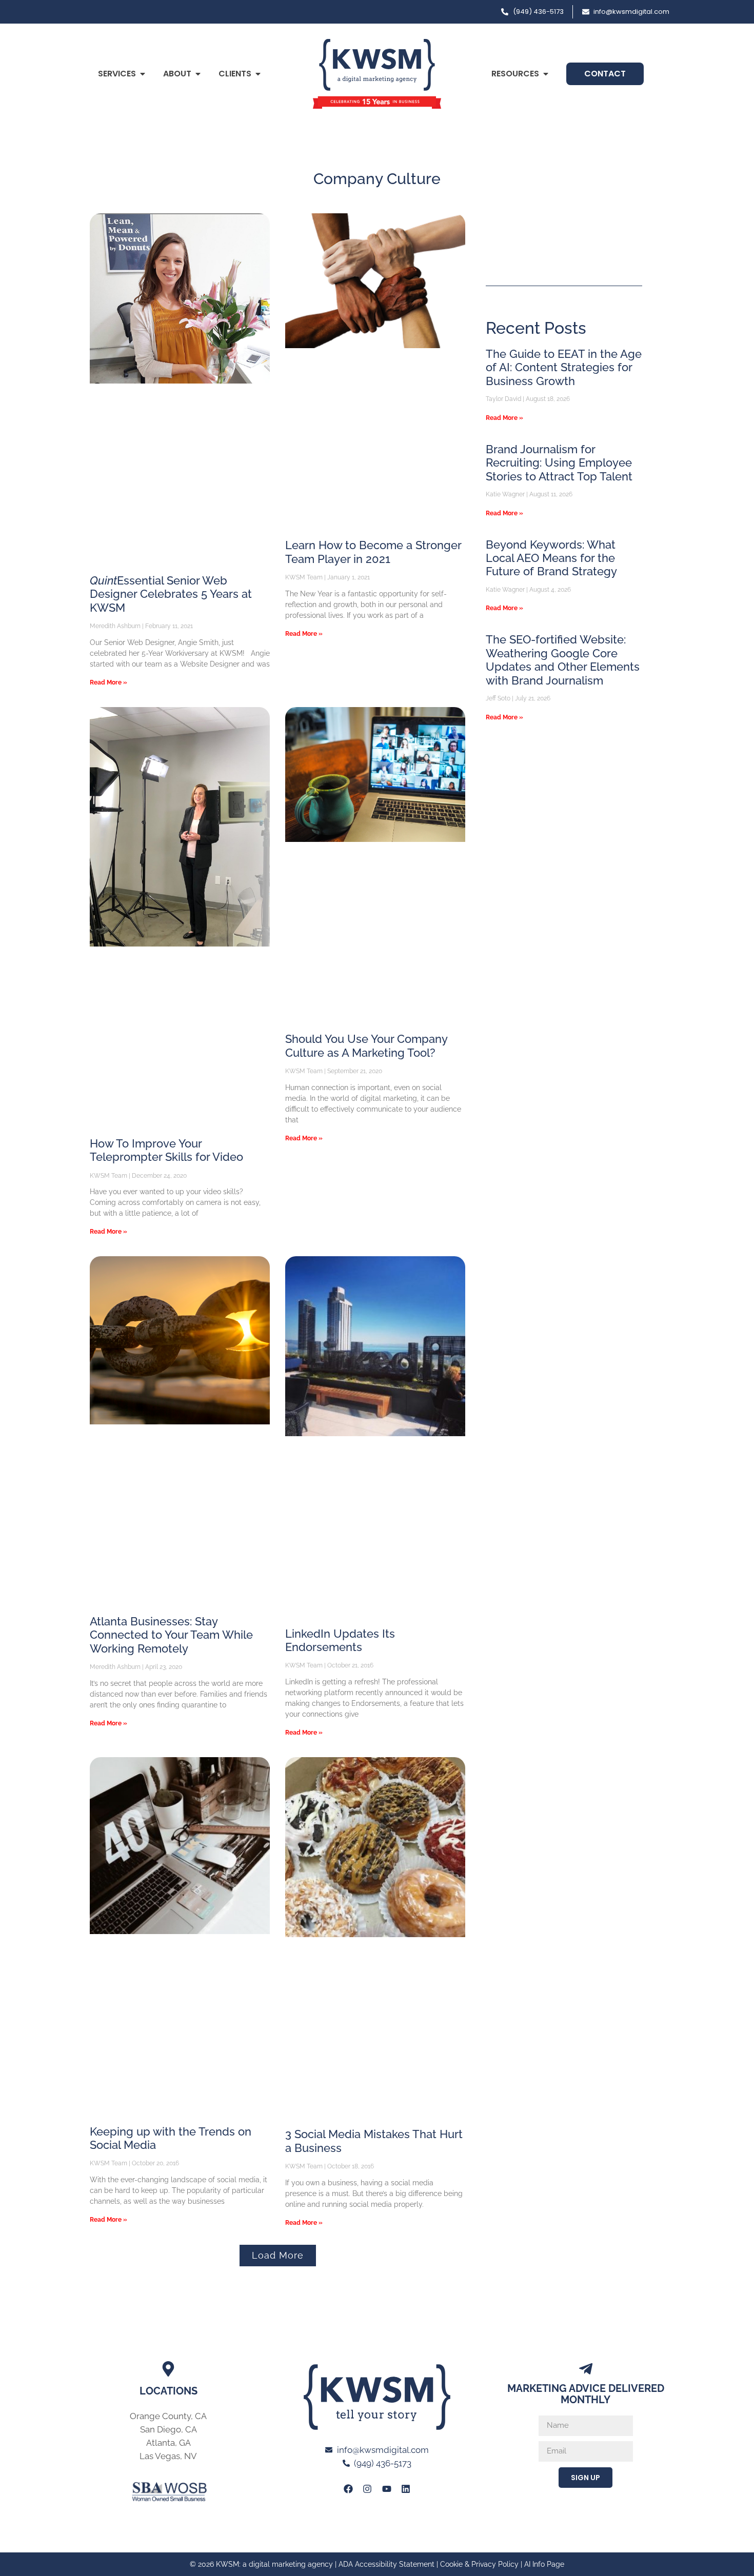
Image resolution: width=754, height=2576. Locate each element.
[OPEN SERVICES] (143, 74)
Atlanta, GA (168, 2443)
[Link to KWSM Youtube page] (387, 2488)
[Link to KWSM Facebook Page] (348, 2488)
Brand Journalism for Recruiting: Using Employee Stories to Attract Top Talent (559, 463)
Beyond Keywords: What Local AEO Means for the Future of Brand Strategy (551, 558)
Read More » (108, 682)
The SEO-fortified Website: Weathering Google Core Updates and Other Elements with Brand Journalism (563, 660)
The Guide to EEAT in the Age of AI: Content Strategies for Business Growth (564, 367)
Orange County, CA (168, 2416)
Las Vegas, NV (168, 2456)
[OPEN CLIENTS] (258, 74)
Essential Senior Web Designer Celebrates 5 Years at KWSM (171, 594)
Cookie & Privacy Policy (479, 2564)
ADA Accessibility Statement (386, 2564)
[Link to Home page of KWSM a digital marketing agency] (377, 74)
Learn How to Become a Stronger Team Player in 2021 (373, 552)
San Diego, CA (168, 2429)
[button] (278, 2256)
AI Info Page (544, 2564)
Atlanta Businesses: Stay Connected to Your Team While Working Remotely (171, 1635)
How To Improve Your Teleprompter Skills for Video (166, 1150)
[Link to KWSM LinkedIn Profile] (406, 2488)
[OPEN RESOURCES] (546, 74)
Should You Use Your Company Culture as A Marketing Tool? (366, 1045)
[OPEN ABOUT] (198, 74)
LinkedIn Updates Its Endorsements (340, 1640)
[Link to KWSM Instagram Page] (367, 2488)
